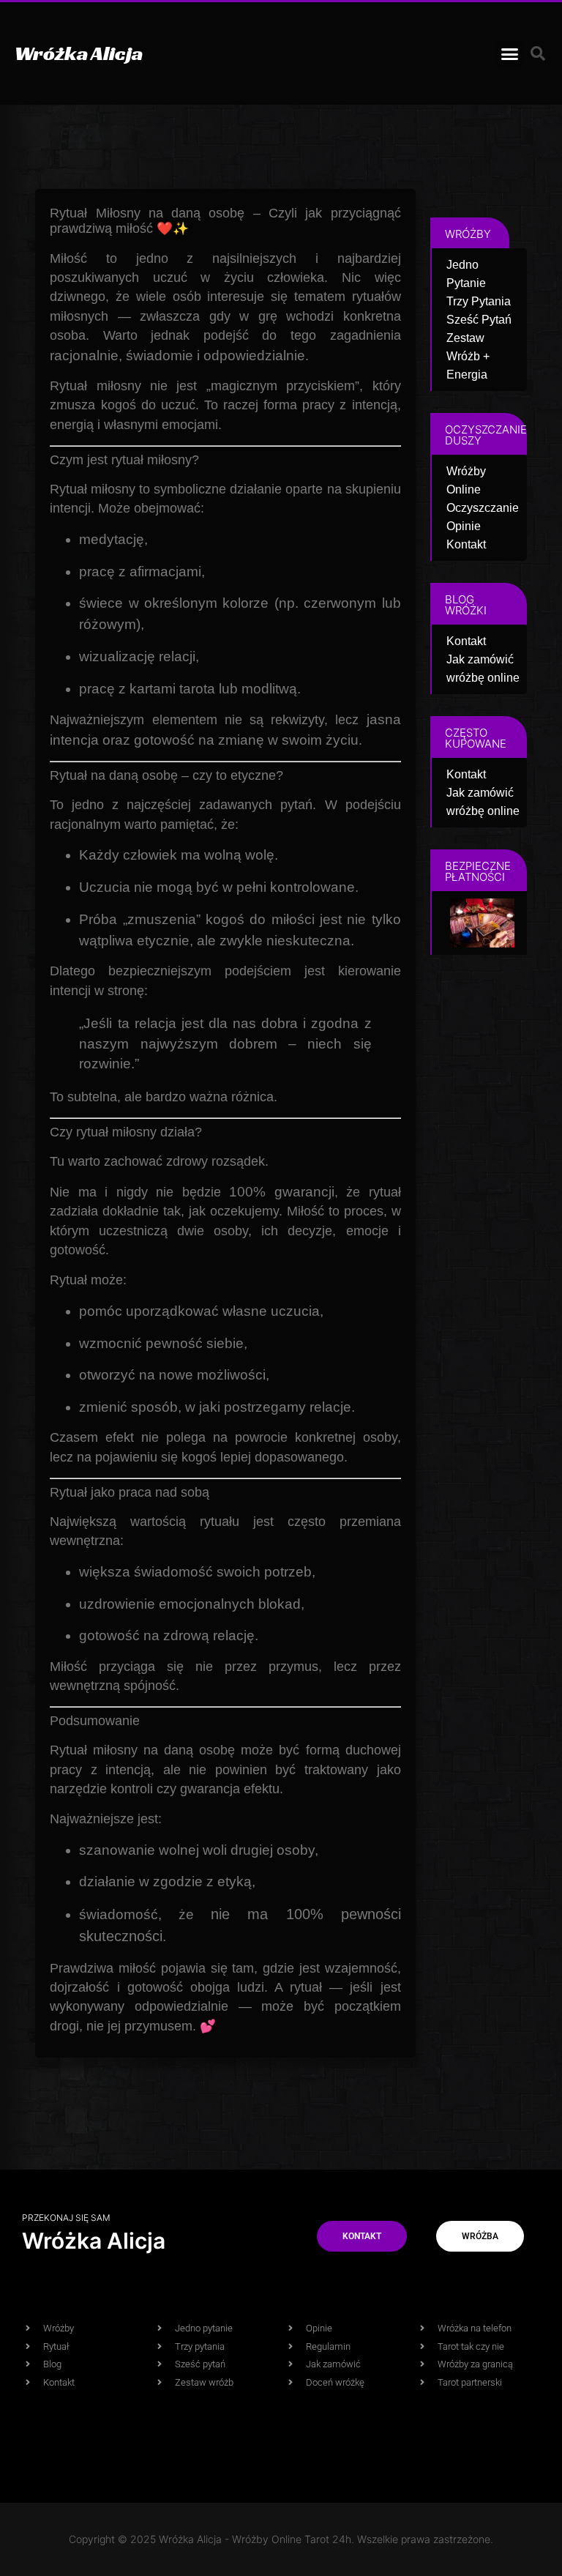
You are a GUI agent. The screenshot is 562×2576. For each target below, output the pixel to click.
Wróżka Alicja (79, 53)
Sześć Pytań (479, 320)
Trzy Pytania (479, 301)
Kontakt (466, 544)
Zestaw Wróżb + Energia (468, 356)
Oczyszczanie (483, 508)
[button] (509, 53)
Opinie (464, 526)
